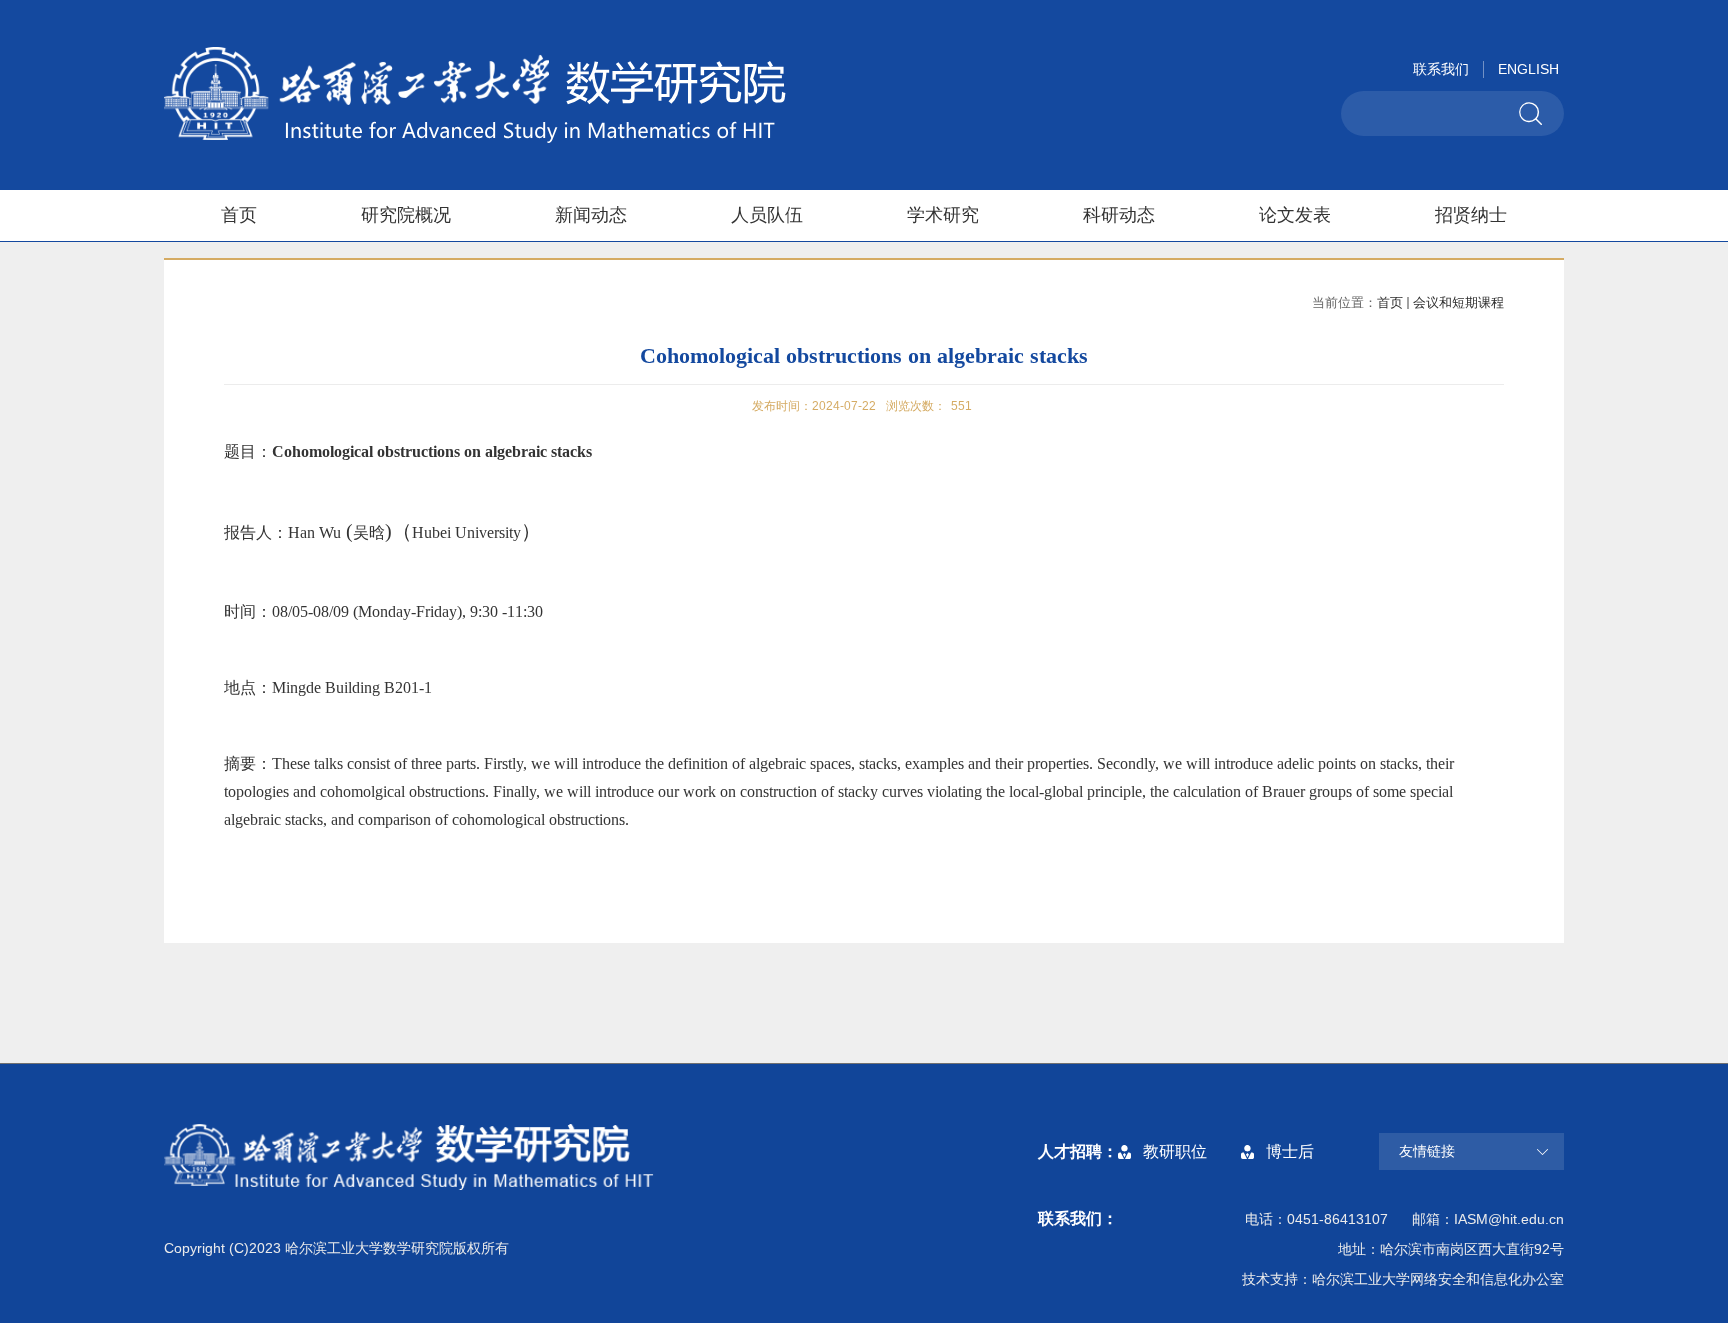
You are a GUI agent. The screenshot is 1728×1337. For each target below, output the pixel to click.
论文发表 (1295, 215)
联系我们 (1441, 69)
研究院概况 (406, 215)
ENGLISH (1528, 69)
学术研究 (943, 215)
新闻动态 (591, 215)
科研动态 (1119, 215)
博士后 (1290, 1151)
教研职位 (1175, 1151)
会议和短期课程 (1458, 302)
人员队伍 (767, 215)
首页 (239, 215)
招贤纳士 (1471, 215)
